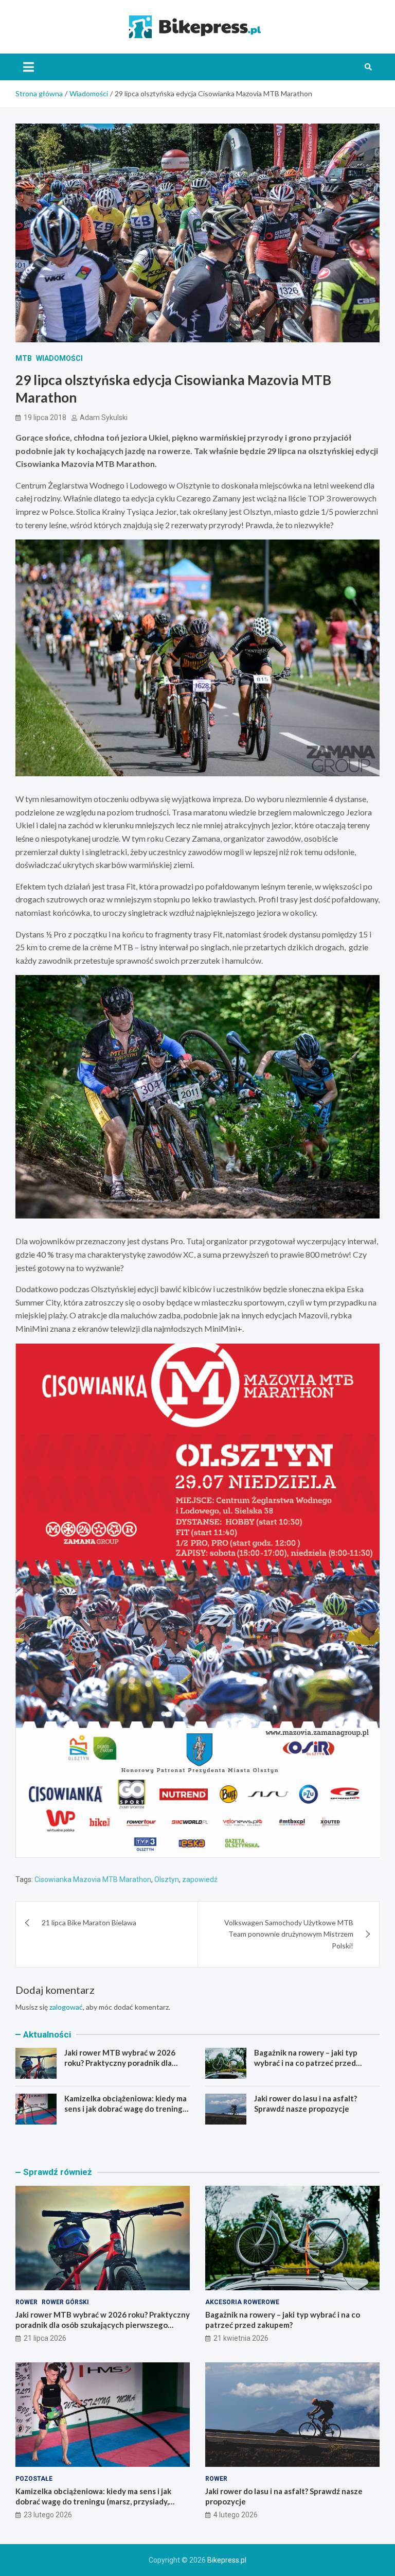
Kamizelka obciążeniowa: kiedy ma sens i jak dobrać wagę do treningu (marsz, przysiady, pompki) (126, 2108)
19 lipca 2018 (45, 417)
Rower (26, 2302)
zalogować (66, 2007)
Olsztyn (167, 1879)
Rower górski (65, 2302)
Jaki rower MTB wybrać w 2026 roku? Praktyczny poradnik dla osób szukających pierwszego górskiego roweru (120, 2068)
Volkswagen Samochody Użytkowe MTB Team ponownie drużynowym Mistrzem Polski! (289, 1934)
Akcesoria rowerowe (242, 2302)
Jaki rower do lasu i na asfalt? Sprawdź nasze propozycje (306, 2103)
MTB (24, 358)
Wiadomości (59, 358)
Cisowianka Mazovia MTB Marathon (93, 1879)
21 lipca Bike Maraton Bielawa (89, 1922)
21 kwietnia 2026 (241, 2338)
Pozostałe (34, 2479)
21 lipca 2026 (45, 2338)
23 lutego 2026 (48, 2515)
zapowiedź (200, 1879)
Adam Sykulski (104, 417)
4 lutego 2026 (236, 2515)
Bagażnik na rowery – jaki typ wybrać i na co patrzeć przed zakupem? (306, 2062)
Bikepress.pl (227, 2560)
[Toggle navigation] (29, 67)
